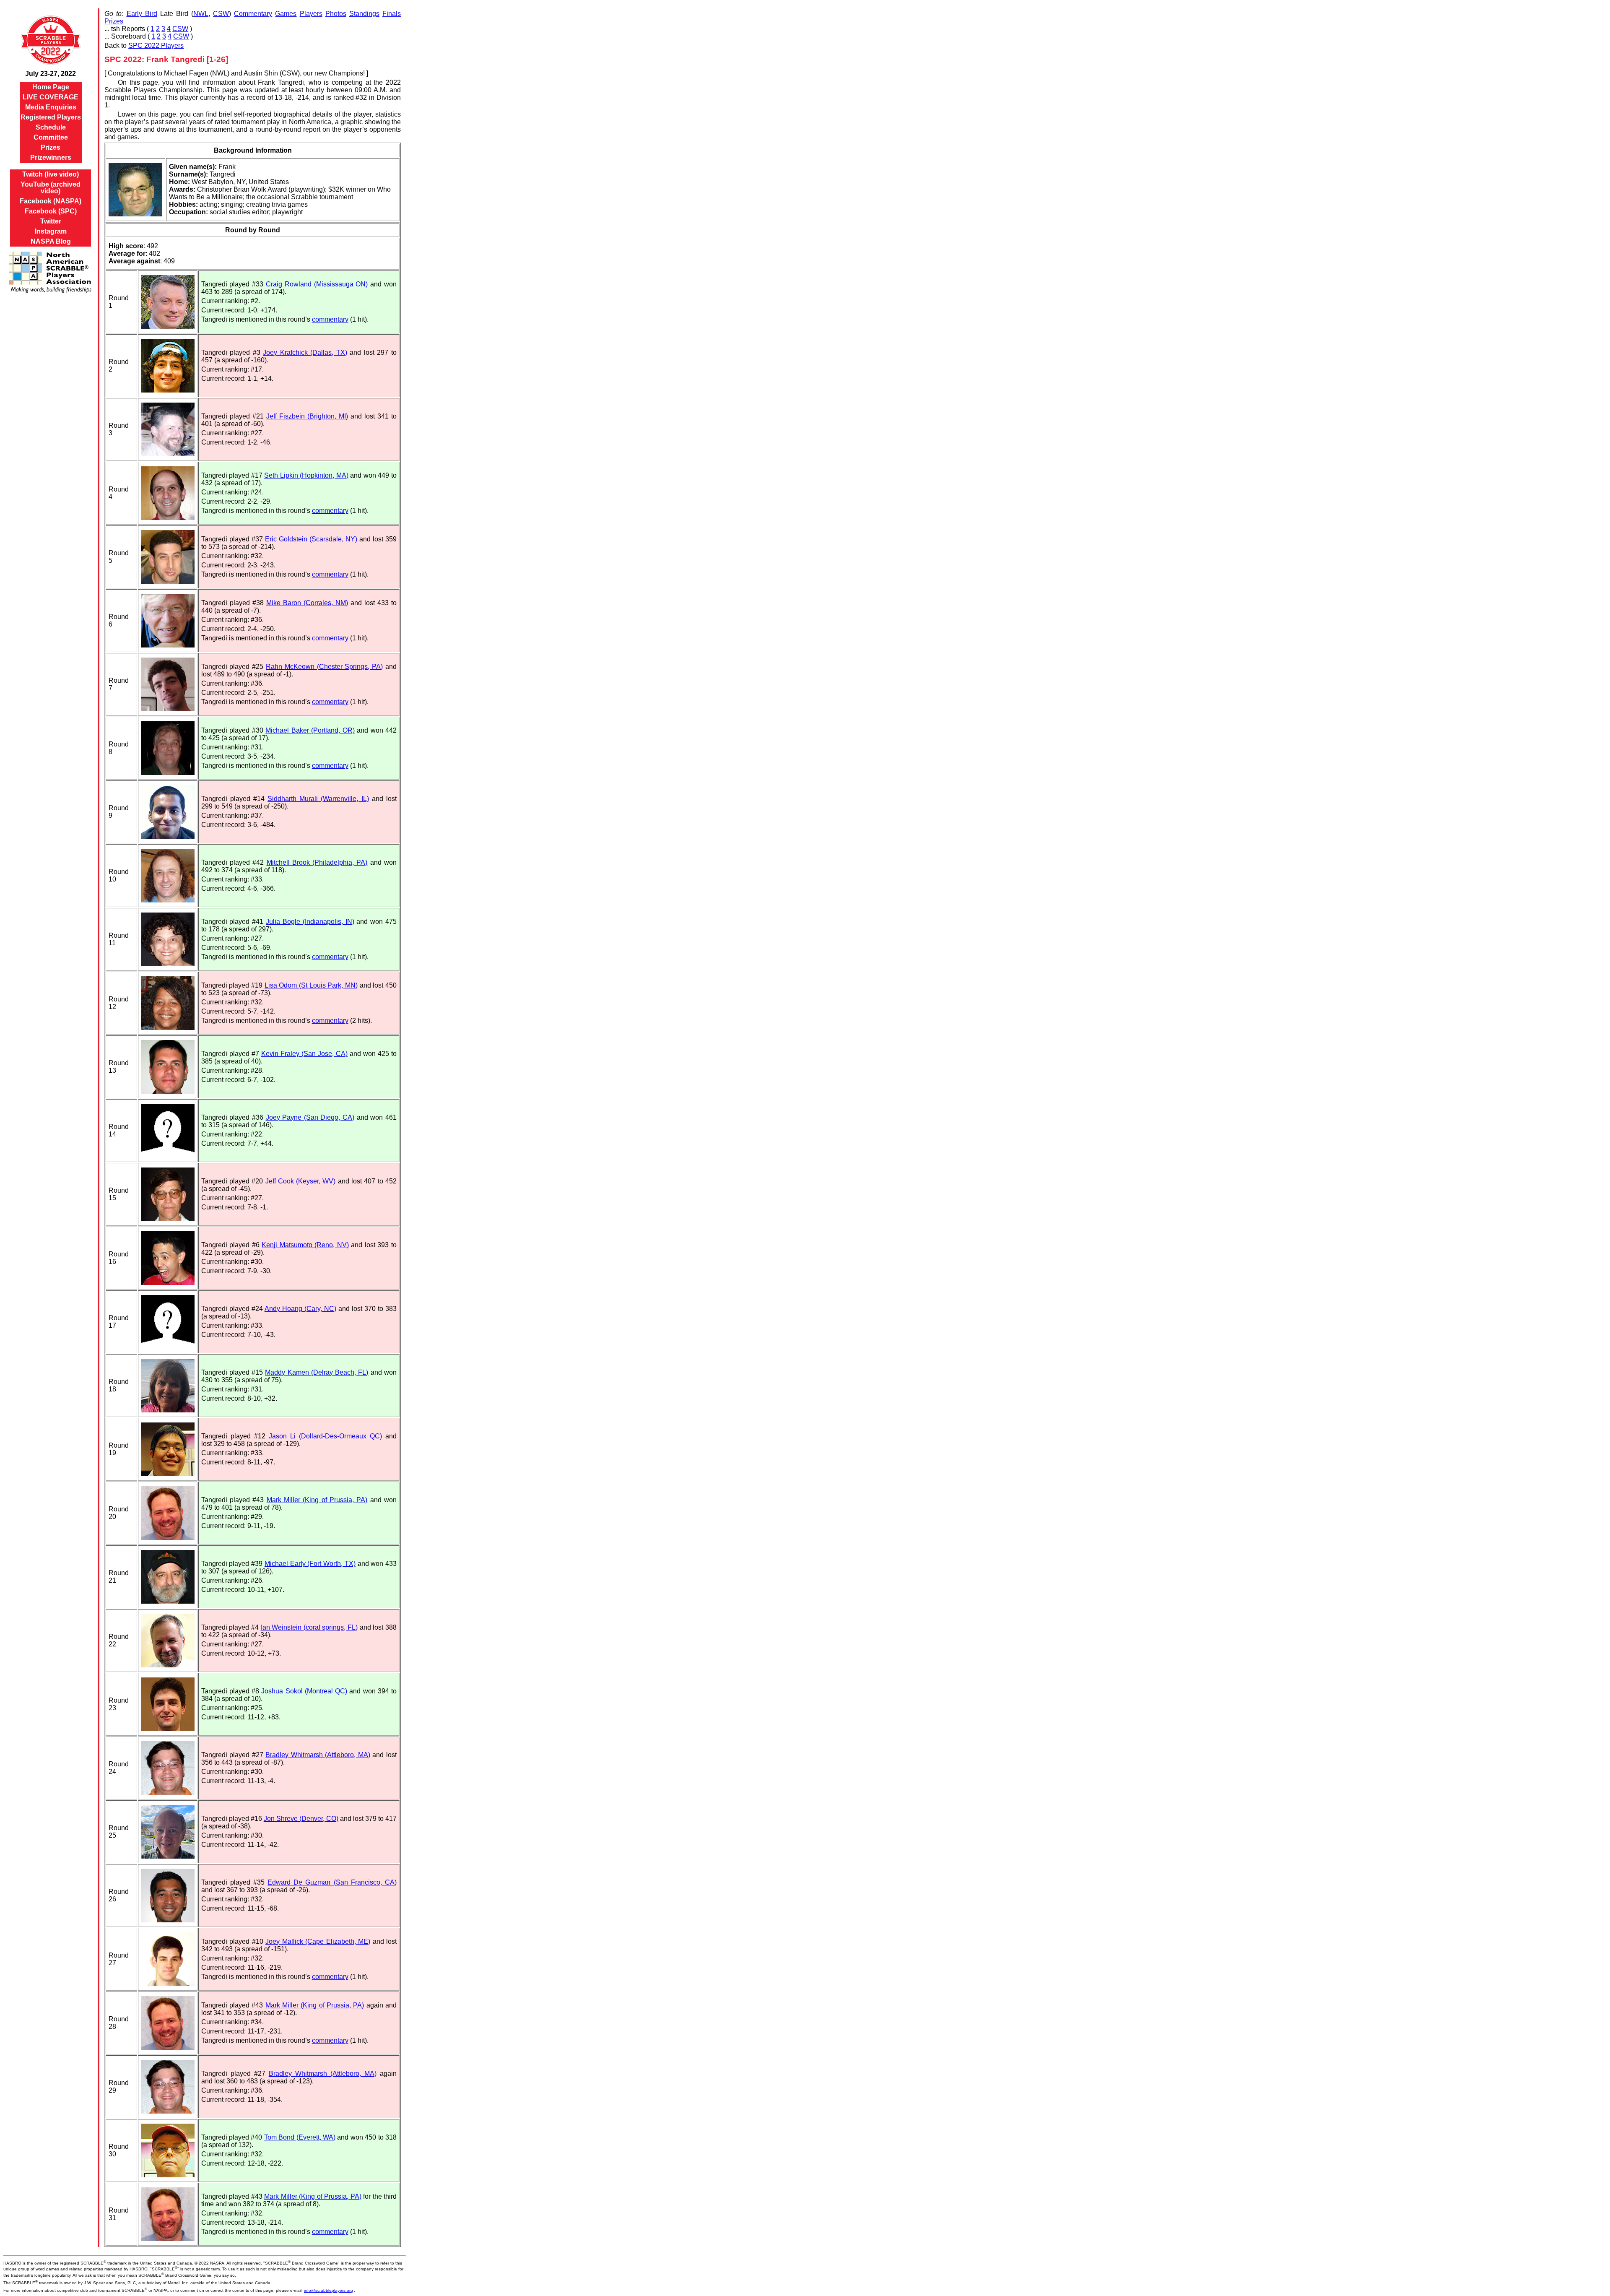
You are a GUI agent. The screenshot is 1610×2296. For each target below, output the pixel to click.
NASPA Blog (51, 241)
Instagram (51, 231)
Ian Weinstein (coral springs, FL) (309, 1627)
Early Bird (142, 14)
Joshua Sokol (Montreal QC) (304, 1691)
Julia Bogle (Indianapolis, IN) (310, 922)
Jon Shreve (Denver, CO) (301, 1819)
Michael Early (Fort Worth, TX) (310, 1564)
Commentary (253, 14)
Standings (364, 14)
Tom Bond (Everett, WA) (300, 2137)
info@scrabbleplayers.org (328, 2290)
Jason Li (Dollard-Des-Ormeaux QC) (325, 1436)
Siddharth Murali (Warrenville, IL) (318, 799)
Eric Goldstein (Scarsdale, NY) (311, 539)
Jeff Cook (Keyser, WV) (301, 1181)
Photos (336, 14)
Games (286, 14)
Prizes (51, 147)
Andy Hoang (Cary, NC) (300, 1309)
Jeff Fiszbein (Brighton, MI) (307, 416)
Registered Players (51, 117)
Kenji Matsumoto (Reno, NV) (305, 1245)
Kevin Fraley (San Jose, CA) (304, 1054)
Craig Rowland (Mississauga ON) (317, 284)
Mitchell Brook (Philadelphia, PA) (317, 862)
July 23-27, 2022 (51, 74)
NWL (201, 14)
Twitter (51, 221)
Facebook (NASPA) (51, 201)
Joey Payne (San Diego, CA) (310, 1117)
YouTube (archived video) (51, 188)
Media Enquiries (51, 107)
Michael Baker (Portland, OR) (310, 730)
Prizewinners (51, 157)
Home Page (51, 87)
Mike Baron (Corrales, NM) (307, 603)
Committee (51, 137)
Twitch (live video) (51, 174)
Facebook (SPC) (51, 211)
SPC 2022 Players (156, 46)
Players (311, 14)
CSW (221, 14)
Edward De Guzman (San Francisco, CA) (332, 1882)
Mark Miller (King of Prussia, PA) (317, 1500)
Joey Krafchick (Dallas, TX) (305, 352)
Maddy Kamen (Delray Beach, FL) (317, 1372)
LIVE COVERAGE (51, 97)
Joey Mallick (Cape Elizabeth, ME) (318, 1941)
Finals (392, 14)
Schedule (51, 127)
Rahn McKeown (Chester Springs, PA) (324, 667)
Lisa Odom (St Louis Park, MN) (311, 985)
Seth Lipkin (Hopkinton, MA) (306, 475)
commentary (330, 319)
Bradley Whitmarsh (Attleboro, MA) (318, 1755)
